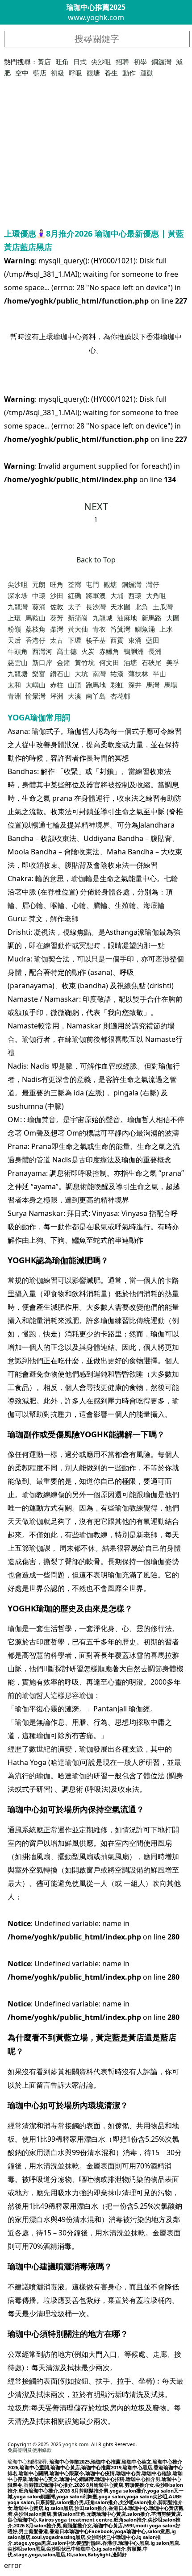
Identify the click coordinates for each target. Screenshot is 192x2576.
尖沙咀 (101, 62)
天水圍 (120, 607)
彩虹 (117, 685)
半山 (159, 674)
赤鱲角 (109, 651)
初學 (140, 62)
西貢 (117, 640)
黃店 (44, 62)
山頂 (75, 685)
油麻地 (127, 618)
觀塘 (93, 73)
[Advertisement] (96, 160)
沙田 (57, 595)
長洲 (155, 651)
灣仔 (153, 584)
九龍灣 (18, 607)
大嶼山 (35, 685)
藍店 (40, 73)
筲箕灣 (120, 629)
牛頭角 (18, 651)
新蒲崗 (78, 618)
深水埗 (18, 595)
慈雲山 (18, 662)
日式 (80, 62)
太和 (14, 685)
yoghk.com (75, 2444)
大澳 (75, 696)
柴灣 (57, 629)
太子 (75, 607)
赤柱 (57, 685)
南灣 (99, 674)
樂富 (39, 674)
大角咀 (156, 595)
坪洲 (57, 696)
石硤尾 (152, 662)
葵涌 (39, 607)
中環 (39, 595)
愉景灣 (35, 696)
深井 (135, 685)
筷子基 (96, 640)
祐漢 (117, 674)
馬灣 (153, 685)
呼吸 (75, 73)
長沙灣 (96, 607)
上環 (14, 618)
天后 (14, 640)
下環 (75, 640)
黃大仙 (78, 629)
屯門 (92, 584)
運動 (147, 73)
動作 (129, 73)
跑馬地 (96, 685)
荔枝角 (35, 629)
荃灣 (75, 584)
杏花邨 (120, 696)
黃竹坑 (85, 662)
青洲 (14, 696)
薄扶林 (138, 674)
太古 (57, 640)
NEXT (96, 506)
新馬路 (152, 618)
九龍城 (102, 618)
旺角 (62, 62)
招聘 (122, 62)
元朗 (39, 584)
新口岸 (42, 662)
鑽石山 (60, 674)
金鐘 (63, 662)
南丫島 (96, 696)
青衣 (99, 629)
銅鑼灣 (161, 62)
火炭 (88, 651)
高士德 (67, 651)
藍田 (153, 640)
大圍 (173, 618)
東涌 (135, 640)
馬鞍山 (35, 618)
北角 (142, 607)
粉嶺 (14, 629)
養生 (111, 73)
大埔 (117, 595)
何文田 (109, 662)
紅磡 (75, 595)
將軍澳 (96, 595)
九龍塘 (18, 674)
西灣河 (42, 651)
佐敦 (57, 607)
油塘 (130, 662)
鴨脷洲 (134, 651)
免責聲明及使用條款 (30, 2450)
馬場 (171, 685)
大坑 (81, 674)
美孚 (173, 662)
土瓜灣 (163, 607)
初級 (58, 73)
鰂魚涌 (145, 629)
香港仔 (35, 640)
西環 (135, 595)
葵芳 (57, 618)
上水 (166, 629)
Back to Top (96, 560)
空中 (22, 73)
